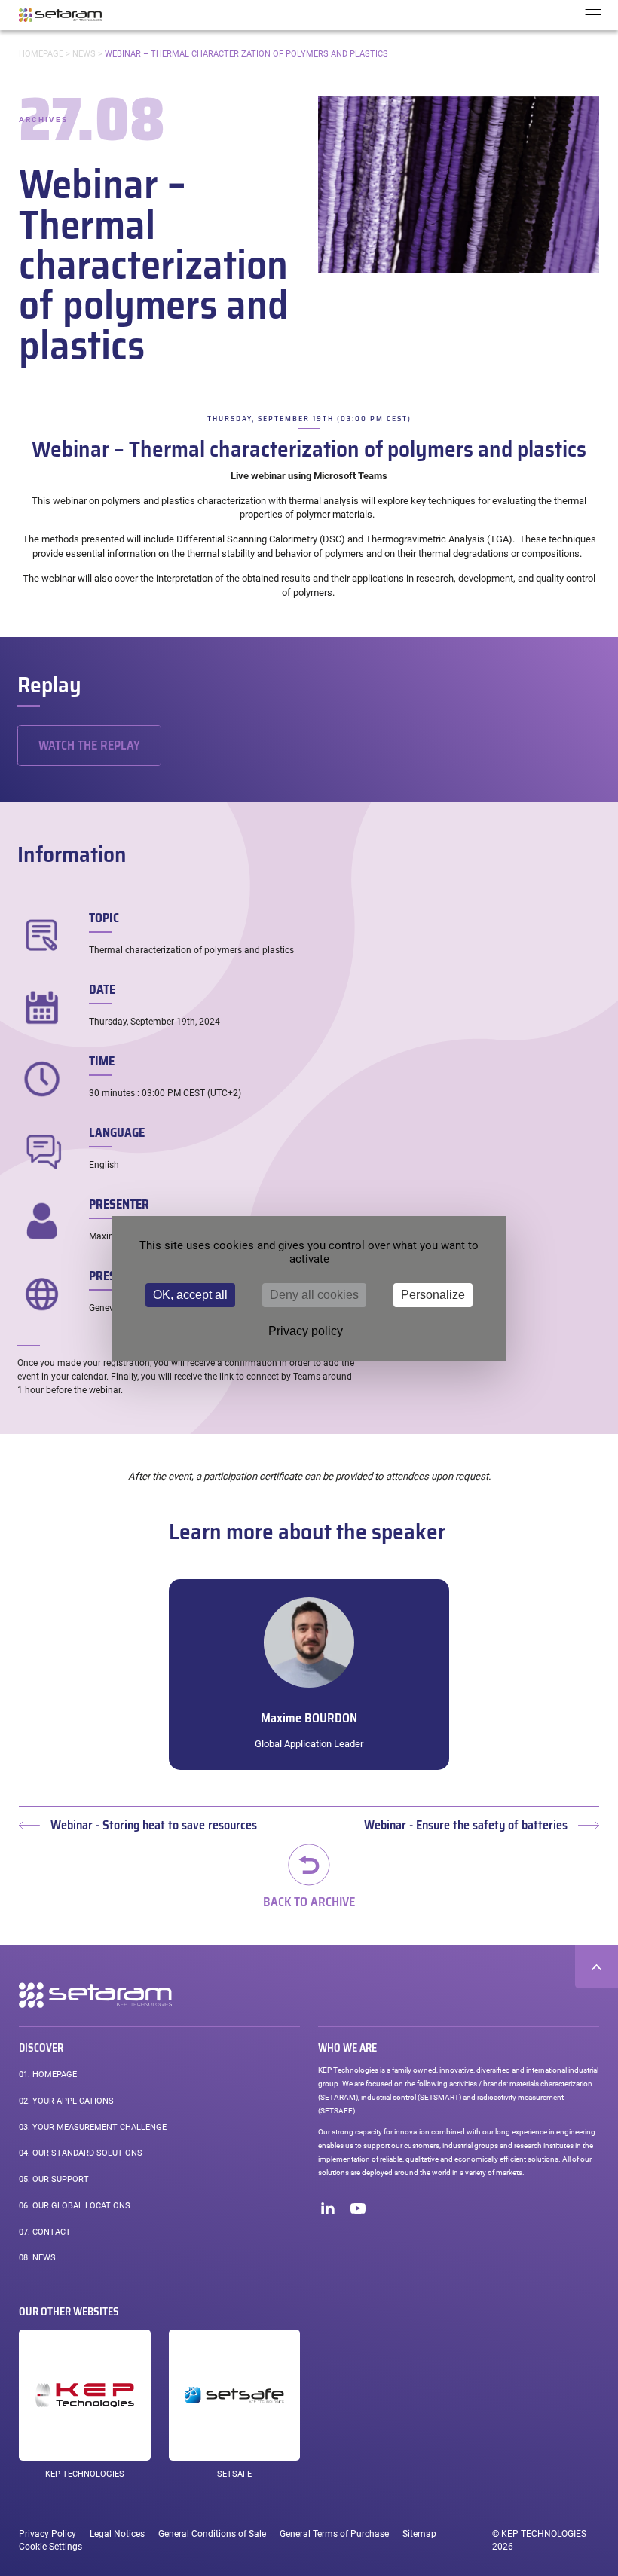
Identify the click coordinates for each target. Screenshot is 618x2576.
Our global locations (75, 2206)
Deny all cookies (314, 1295)
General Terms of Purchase (334, 2534)
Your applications (66, 2101)
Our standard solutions (81, 2153)
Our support (54, 2179)
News (84, 54)
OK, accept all (190, 1295)
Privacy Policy (47, 2534)
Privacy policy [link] (306, 1331)
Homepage (41, 54)
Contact (45, 2232)
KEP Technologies (85, 2474)
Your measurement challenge (93, 2127)
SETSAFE (234, 2474)
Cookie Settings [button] (50, 2547)
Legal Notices (117, 2534)
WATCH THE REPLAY (89, 746)
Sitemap (419, 2534)
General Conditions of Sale (212, 2534)
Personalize (433, 1295)
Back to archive (309, 1901)
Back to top (597, 1967)
